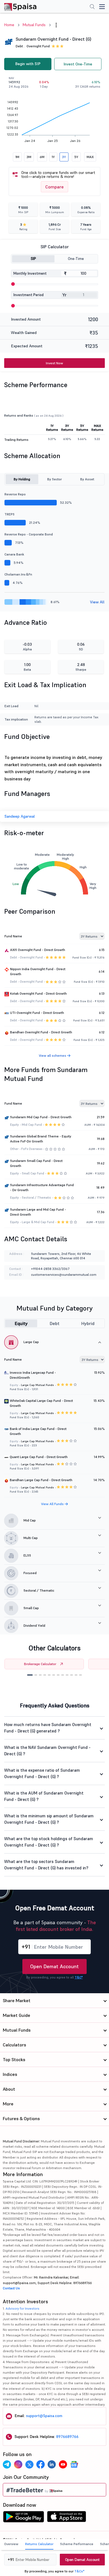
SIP (33, 259)
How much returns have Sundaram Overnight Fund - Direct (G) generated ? (48, 1728)
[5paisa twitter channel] (29, 2464)
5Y (76, 157)
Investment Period (29, 295)
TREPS (10, 514)
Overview (11, 2544)
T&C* (79, 1977)
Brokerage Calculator (40, 1664)
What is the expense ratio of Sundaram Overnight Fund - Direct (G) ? (42, 1773)
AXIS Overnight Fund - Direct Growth (38, 950)
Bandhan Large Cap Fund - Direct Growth (41, 1480)
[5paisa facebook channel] (41, 2464)
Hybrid (88, 1323)
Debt (55, 1323)
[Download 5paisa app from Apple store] (67, 2518)
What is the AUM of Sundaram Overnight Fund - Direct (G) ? (44, 1796)
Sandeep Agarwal (20, 816)
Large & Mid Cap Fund (38, 1222)
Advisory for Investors (22, 2308)
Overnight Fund (38, 46)
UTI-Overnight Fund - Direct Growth (37, 1013)
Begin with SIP (28, 64)
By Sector (54, 479)
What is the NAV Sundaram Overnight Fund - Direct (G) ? (47, 1751)
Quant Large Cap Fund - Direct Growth (39, 1457)
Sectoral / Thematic (36, 1198)
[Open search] (92, 7)
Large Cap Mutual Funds (37, 1385)
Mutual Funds (34, 25)
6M (42, 157)
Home (9, 25)
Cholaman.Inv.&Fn (18, 574)
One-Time (76, 259)
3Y (64, 157)
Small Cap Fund (33, 1173)
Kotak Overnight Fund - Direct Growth (38, 993)
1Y (53, 157)
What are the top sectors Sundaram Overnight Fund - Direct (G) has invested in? (46, 1865)
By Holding (22, 479)
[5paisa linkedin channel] (52, 2464)
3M (29, 157)
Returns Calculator (39, 2544)
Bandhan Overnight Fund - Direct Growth (41, 1032)
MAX (90, 157)
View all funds (53, 1504)
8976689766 (67, 2437)
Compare (54, 187)
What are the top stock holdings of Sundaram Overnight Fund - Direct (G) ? (49, 1842)
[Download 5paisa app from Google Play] (23, 2518)
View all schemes (53, 1055)
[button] (30, 1675)
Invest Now (54, 363)
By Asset (87, 479)
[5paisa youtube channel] (63, 2464)
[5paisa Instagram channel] (18, 2464)
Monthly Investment (30, 273)
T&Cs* (79, 2571)
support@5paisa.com (44, 2416)
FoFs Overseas (32, 1149)
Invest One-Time (78, 64)
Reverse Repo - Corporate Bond (29, 534)
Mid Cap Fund (32, 1125)
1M (17, 157)
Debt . (20, 46)
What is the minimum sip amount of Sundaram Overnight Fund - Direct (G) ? (49, 1819)
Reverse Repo (15, 494)
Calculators (14, 2045)
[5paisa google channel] (74, 2464)
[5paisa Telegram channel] (7, 2464)
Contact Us (11, 2288)
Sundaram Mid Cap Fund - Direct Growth (41, 1117)
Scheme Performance (77, 2544)
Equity (21, 1323)
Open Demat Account (54, 1966)
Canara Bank (14, 554)
